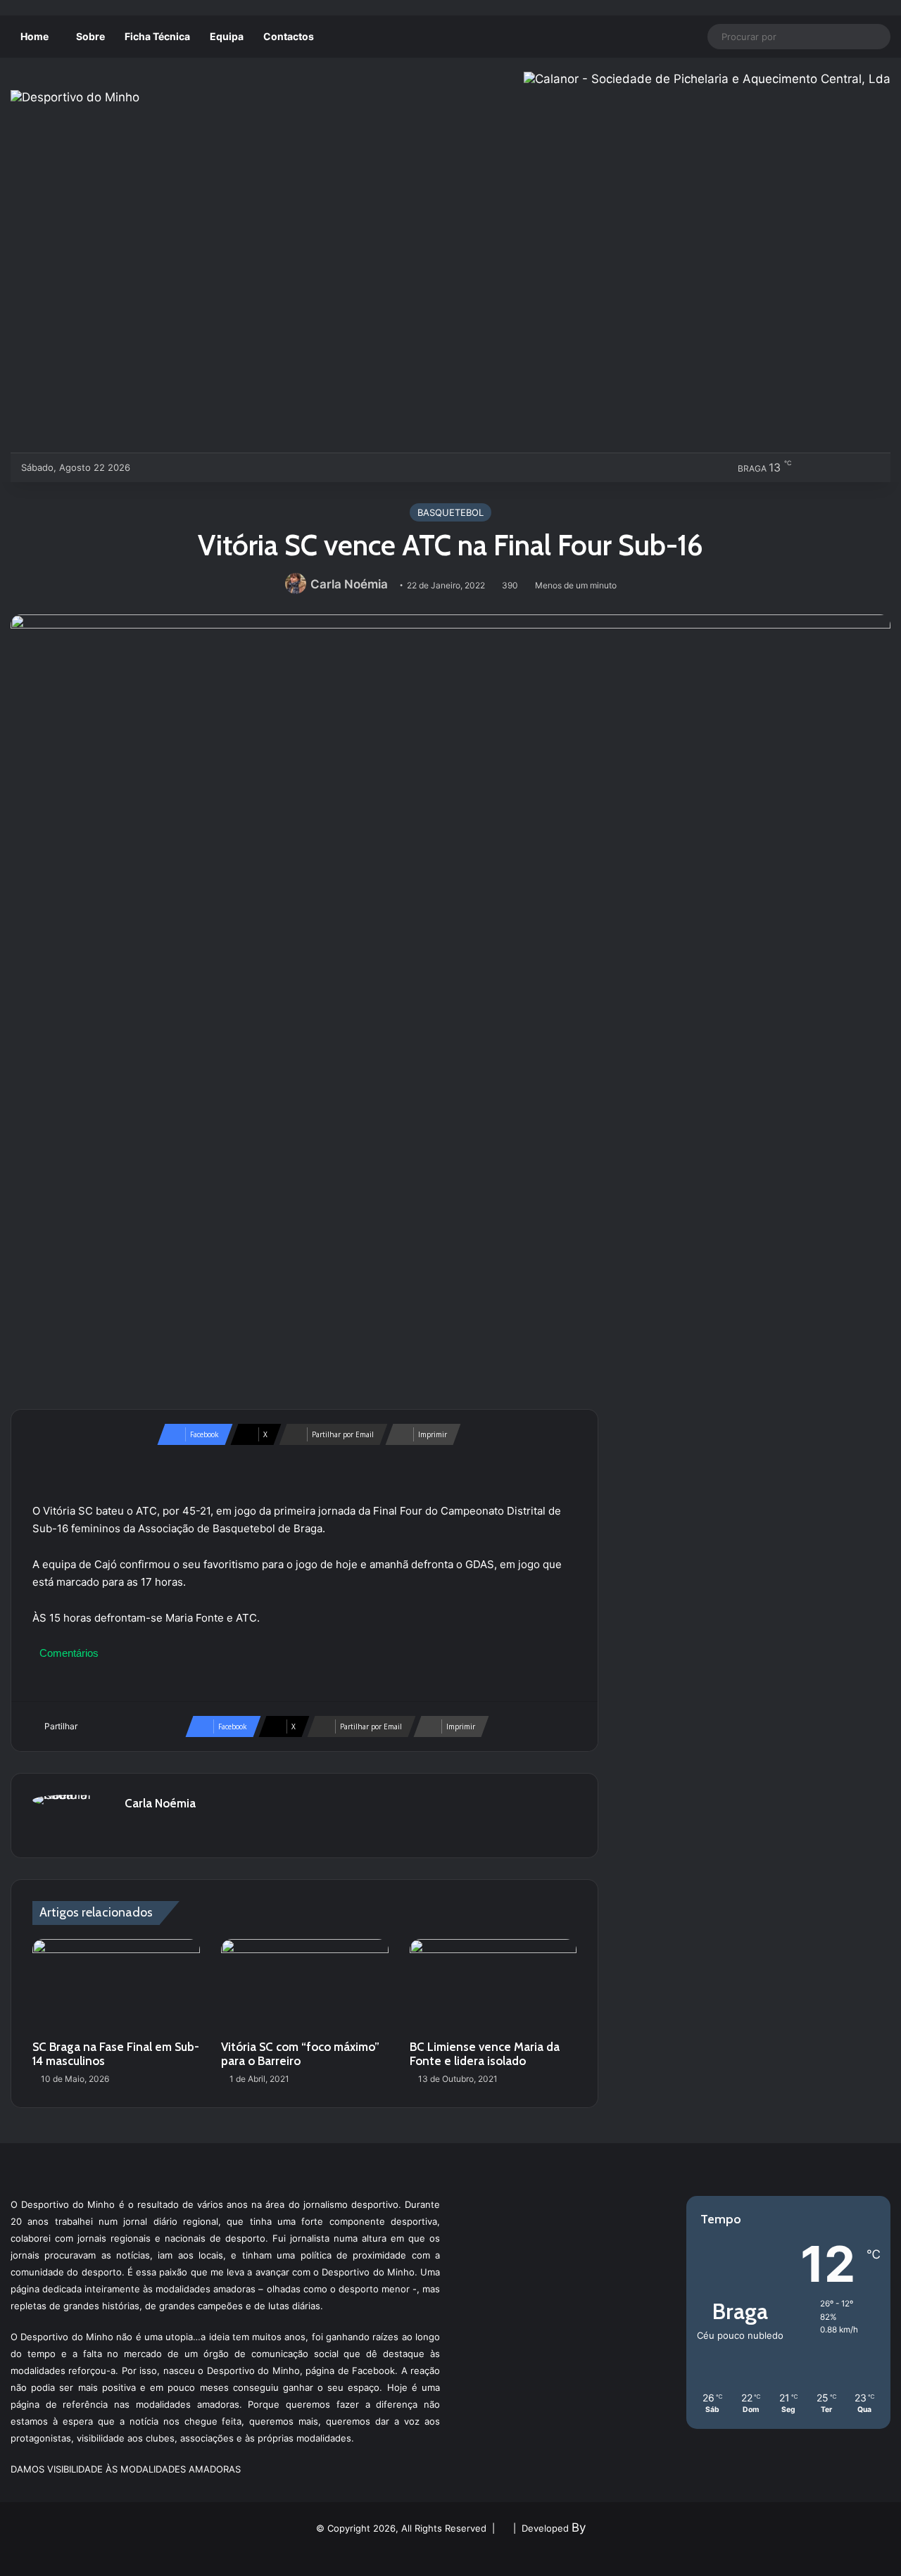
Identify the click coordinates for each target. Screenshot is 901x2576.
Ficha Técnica (157, 36)
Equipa (227, 36)
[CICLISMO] (199, 467)
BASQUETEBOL (450, 512)
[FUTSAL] (222, 467)
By (579, 2527)
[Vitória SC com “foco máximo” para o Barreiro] (305, 1986)
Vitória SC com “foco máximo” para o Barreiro (300, 2054)
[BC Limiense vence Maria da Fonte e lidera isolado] (493, 1986)
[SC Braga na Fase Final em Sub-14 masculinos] (116, 1986)
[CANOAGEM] (152, 467)
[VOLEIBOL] (245, 467)
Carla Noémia (349, 584)
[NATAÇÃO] (269, 467)
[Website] (133, 1828)
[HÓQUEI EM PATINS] (292, 467)
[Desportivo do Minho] (75, 97)
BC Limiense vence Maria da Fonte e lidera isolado (485, 2054)
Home (34, 36)
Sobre (90, 36)
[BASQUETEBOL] (176, 467)
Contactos (289, 36)
